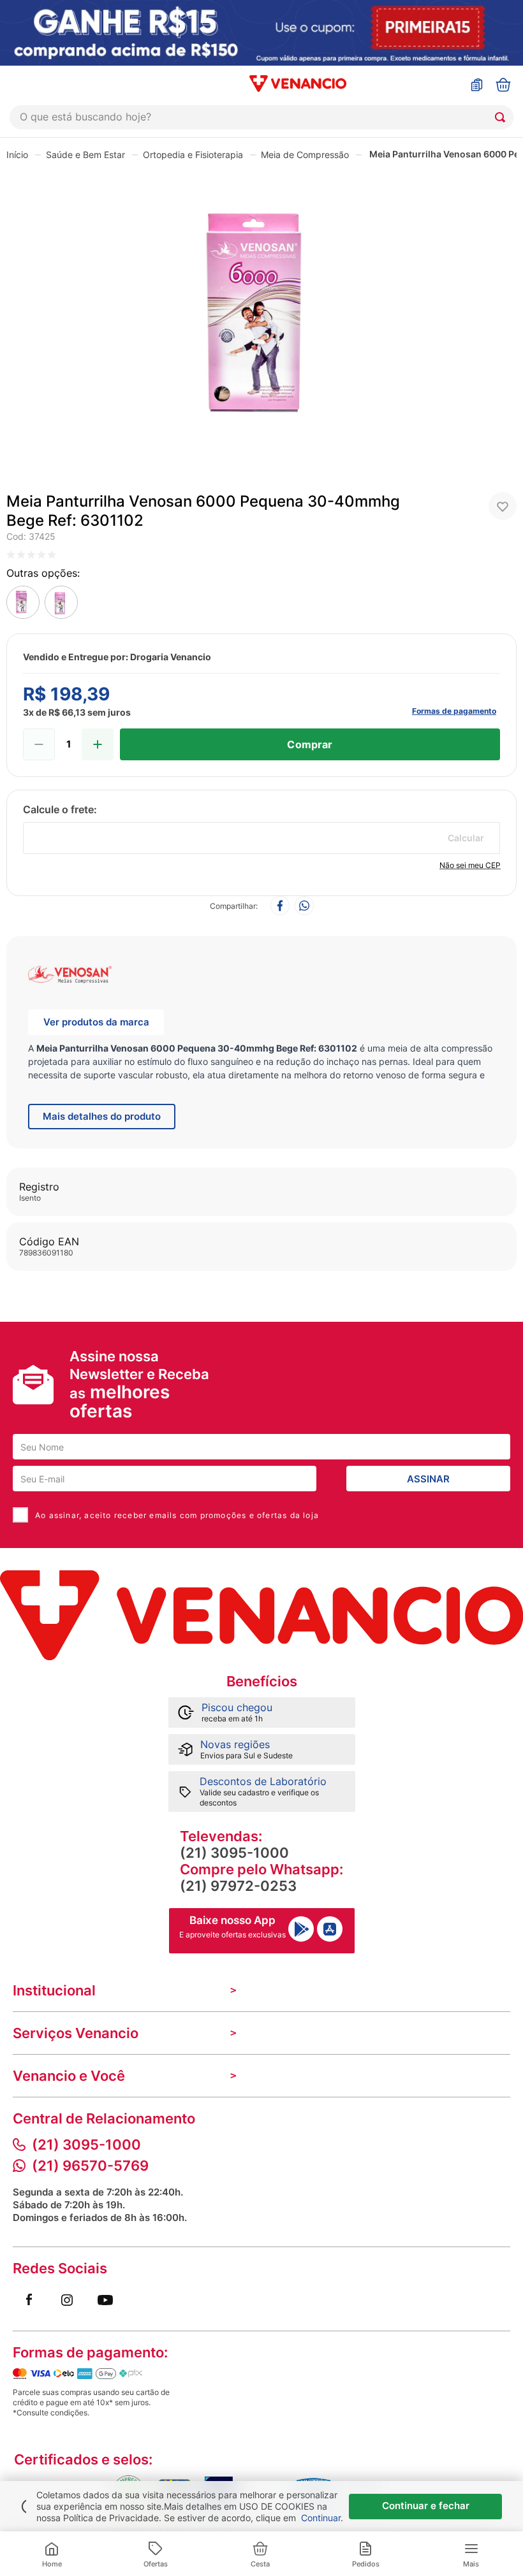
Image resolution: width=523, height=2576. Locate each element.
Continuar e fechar (426, 2506)
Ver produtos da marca (96, 1022)
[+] (98, 744)
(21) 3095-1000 (234, 1853)
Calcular (466, 838)
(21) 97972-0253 (238, 1886)
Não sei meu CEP (470, 865)
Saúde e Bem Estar (85, 155)
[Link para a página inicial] (17, 154)
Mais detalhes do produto (102, 1116)
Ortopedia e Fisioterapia (193, 155)
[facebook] (280, 907)
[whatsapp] (304, 907)
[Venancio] (261, 1615)
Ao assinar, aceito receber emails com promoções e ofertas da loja (177, 1515)
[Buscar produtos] (503, 117)
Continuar (321, 2518)
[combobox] (261, 117)
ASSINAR (428, 1479)
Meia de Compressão (305, 155)
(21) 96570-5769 (90, 2166)
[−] (39, 744)
